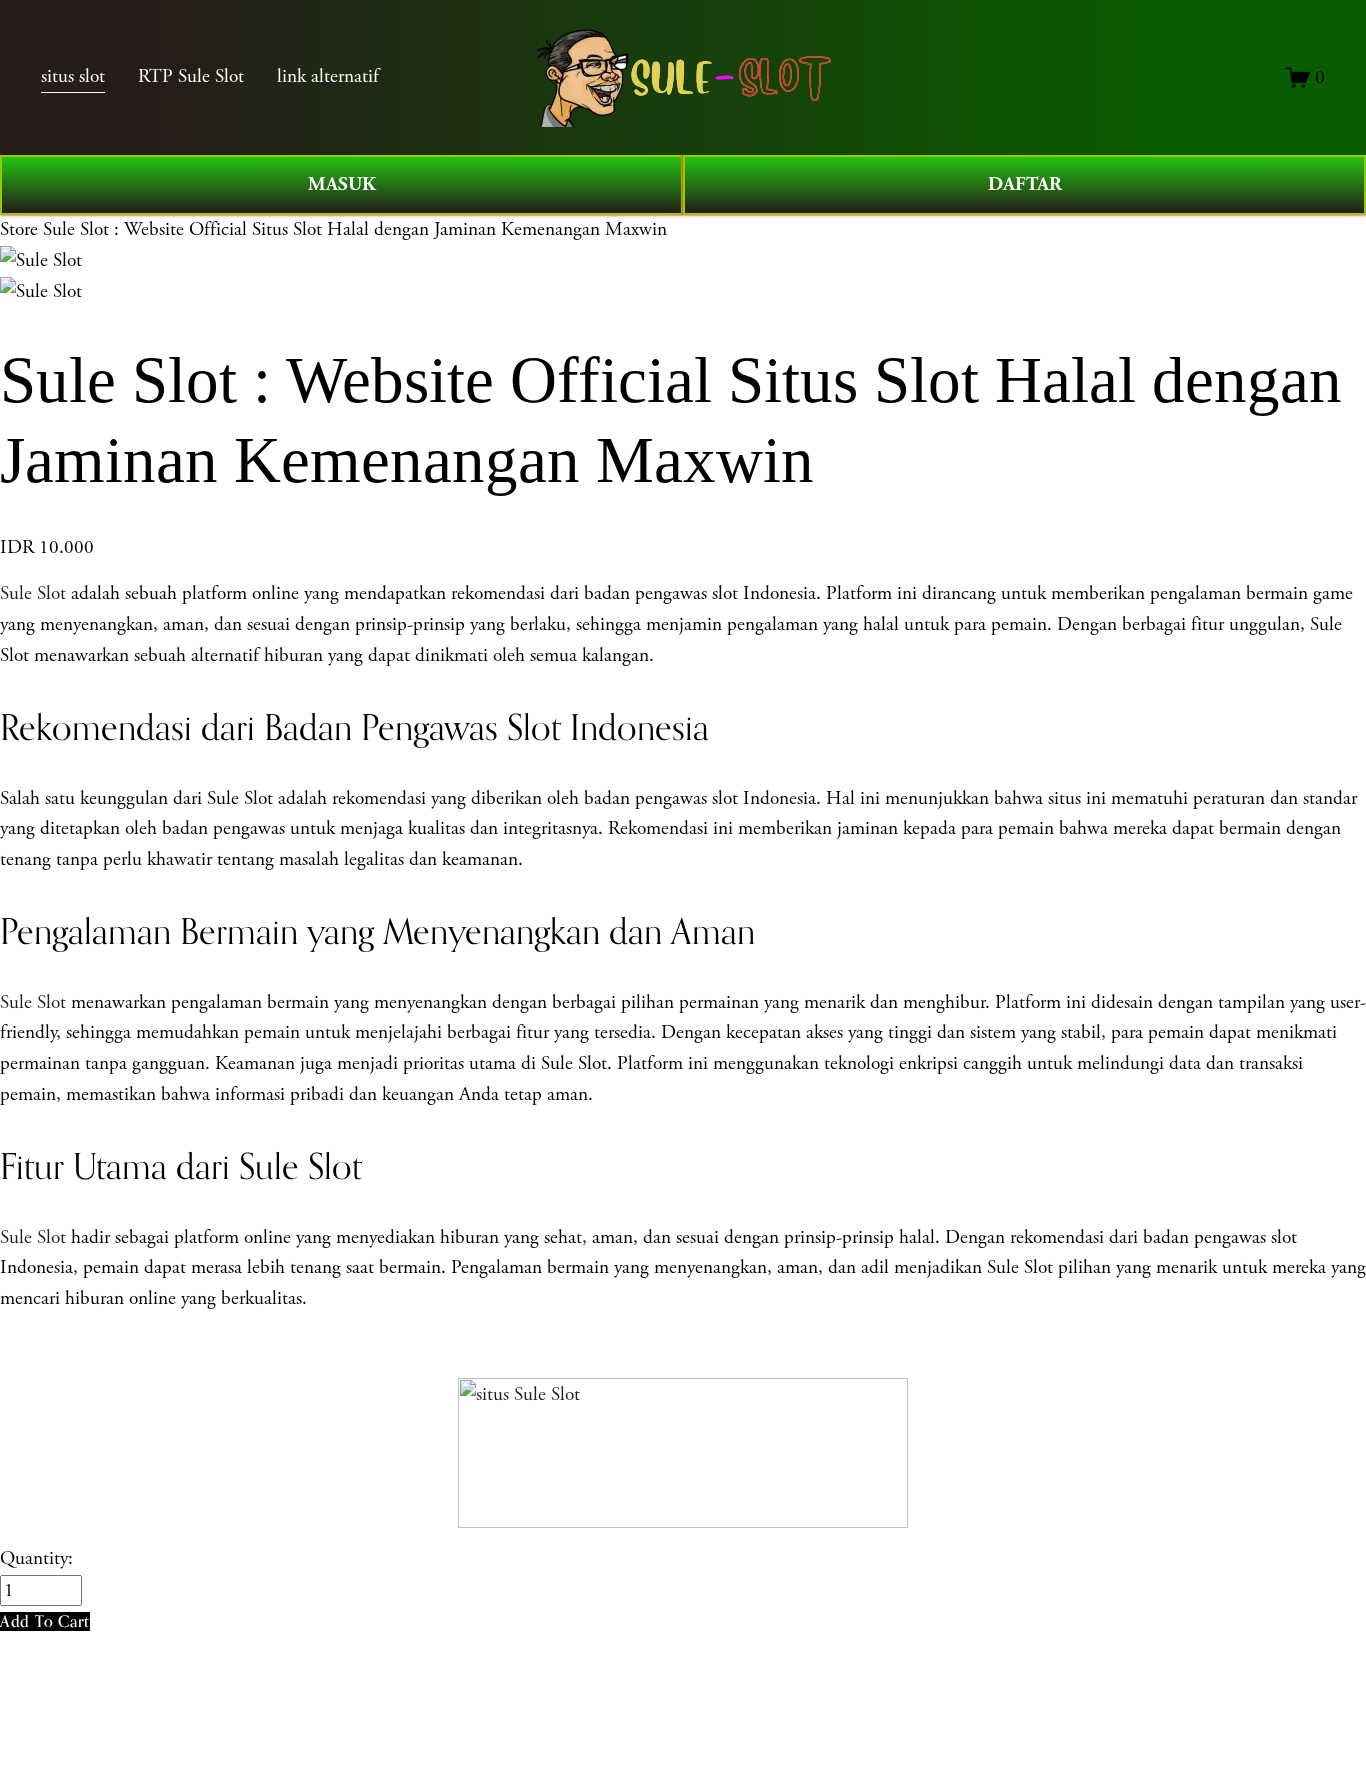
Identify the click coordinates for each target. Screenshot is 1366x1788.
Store (19, 229)
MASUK (342, 184)
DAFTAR (1025, 184)
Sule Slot (33, 593)
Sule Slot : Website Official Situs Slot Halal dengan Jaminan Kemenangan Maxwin (355, 229)
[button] (45, 1621)
